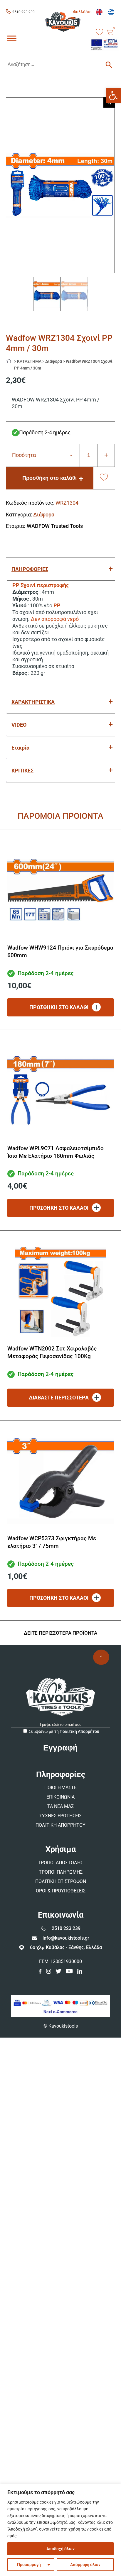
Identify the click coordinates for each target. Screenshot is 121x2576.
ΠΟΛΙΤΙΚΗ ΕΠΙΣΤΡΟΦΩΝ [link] (61, 1881)
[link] (113, 96)
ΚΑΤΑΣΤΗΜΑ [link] (29, 361)
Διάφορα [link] (54, 361)
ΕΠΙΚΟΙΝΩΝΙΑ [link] (60, 1797)
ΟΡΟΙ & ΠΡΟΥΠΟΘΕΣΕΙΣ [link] (61, 1891)
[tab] (60, 569)
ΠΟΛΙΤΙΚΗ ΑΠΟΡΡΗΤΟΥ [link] (60, 1825)
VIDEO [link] (19, 725)
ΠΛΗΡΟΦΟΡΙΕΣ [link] (30, 569)
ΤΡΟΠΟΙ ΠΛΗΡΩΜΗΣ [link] (61, 1872)
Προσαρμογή (29, 2565)
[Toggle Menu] (12, 38)
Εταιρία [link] (20, 748)
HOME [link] (11, 360)
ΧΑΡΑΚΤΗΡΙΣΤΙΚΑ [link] (33, 702)
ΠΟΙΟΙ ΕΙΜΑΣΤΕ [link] (60, 1788)
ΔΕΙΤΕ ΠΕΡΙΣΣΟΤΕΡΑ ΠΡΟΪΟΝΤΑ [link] (60, 1633)
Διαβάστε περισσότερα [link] (59, 1398)
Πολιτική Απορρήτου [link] (79, 1731)
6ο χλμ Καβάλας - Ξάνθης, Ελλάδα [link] (66, 1947)
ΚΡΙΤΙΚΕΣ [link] (22, 771)
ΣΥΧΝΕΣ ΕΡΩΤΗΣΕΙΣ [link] (60, 1816)
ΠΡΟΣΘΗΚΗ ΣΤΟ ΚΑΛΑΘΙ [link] (59, 1007)
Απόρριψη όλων (85, 2565)
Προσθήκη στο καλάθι (49, 478)
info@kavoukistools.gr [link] (66, 1938)
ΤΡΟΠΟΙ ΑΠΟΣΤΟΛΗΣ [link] (60, 1863)
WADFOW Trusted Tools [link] (55, 526)
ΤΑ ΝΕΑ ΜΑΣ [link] (60, 1806)
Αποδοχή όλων (60, 2549)
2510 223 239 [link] (23, 12)
